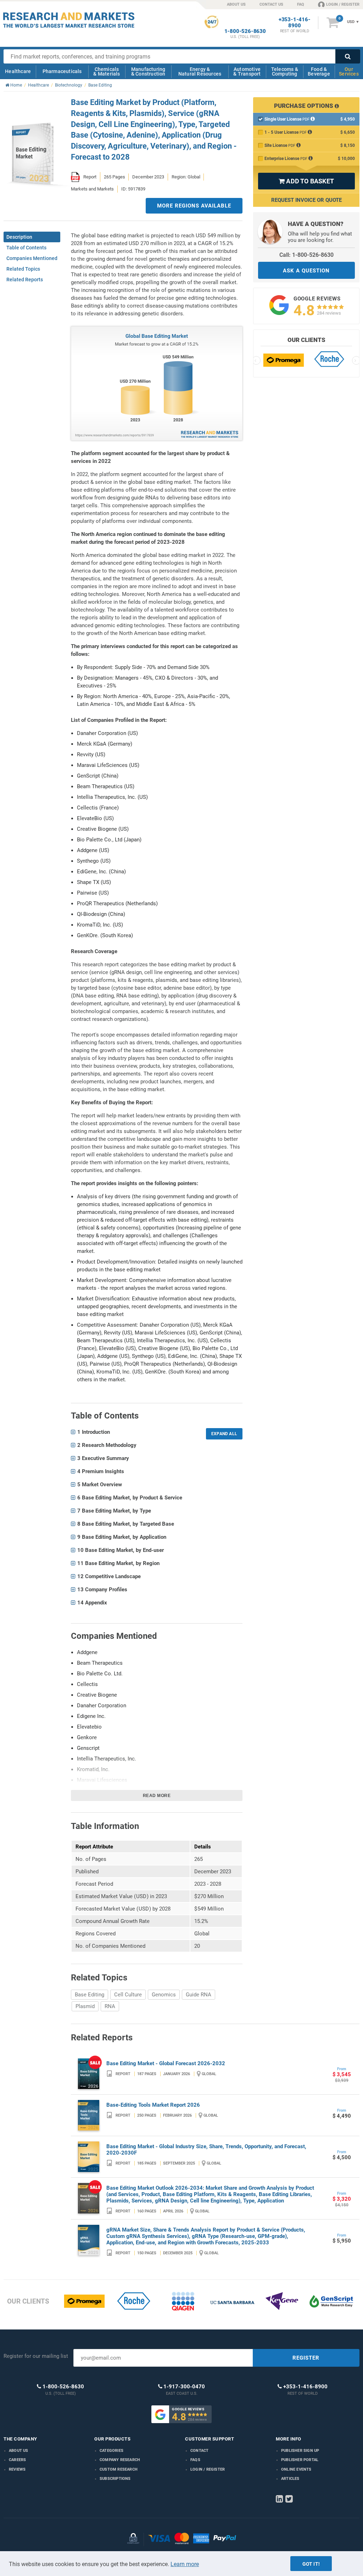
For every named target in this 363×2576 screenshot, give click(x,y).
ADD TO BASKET (306, 181)
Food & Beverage (319, 71)
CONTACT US (271, 4)
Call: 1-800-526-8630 (306, 255)
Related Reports (25, 280)
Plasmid (85, 2006)
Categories (111, 2451)
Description (19, 237)
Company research (120, 2460)
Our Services (349, 71)
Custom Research (119, 2469)
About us (19, 2451)
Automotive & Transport (247, 71)
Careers (17, 2460)
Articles (290, 2479)
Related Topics (23, 269)
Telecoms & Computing (285, 71)
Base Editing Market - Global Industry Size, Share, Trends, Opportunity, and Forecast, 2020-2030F (206, 2150)
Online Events (296, 2469)
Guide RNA (199, 1995)
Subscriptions (115, 2479)
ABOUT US (236, 4)
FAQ (301, 4)
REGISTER (306, 2358)
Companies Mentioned (32, 258)
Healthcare (18, 71)
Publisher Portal (300, 2460)
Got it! (311, 2564)
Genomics (164, 1995)
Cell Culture (128, 1995)
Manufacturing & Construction (148, 71)
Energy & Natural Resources (200, 71)
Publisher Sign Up (300, 2451)
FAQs (195, 2460)
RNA (110, 2006)
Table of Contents (26, 248)
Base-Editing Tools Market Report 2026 (153, 2105)
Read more (157, 1796)
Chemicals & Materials (107, 71)
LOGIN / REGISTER (343, 4)
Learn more (185, 2564)
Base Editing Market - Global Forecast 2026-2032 (166, 2063)
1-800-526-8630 (245, 31)
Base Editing (90, 1995)
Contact (199, 2451)
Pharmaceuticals (62, 71)
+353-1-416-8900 (295, 23)
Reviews (17, 2469)
